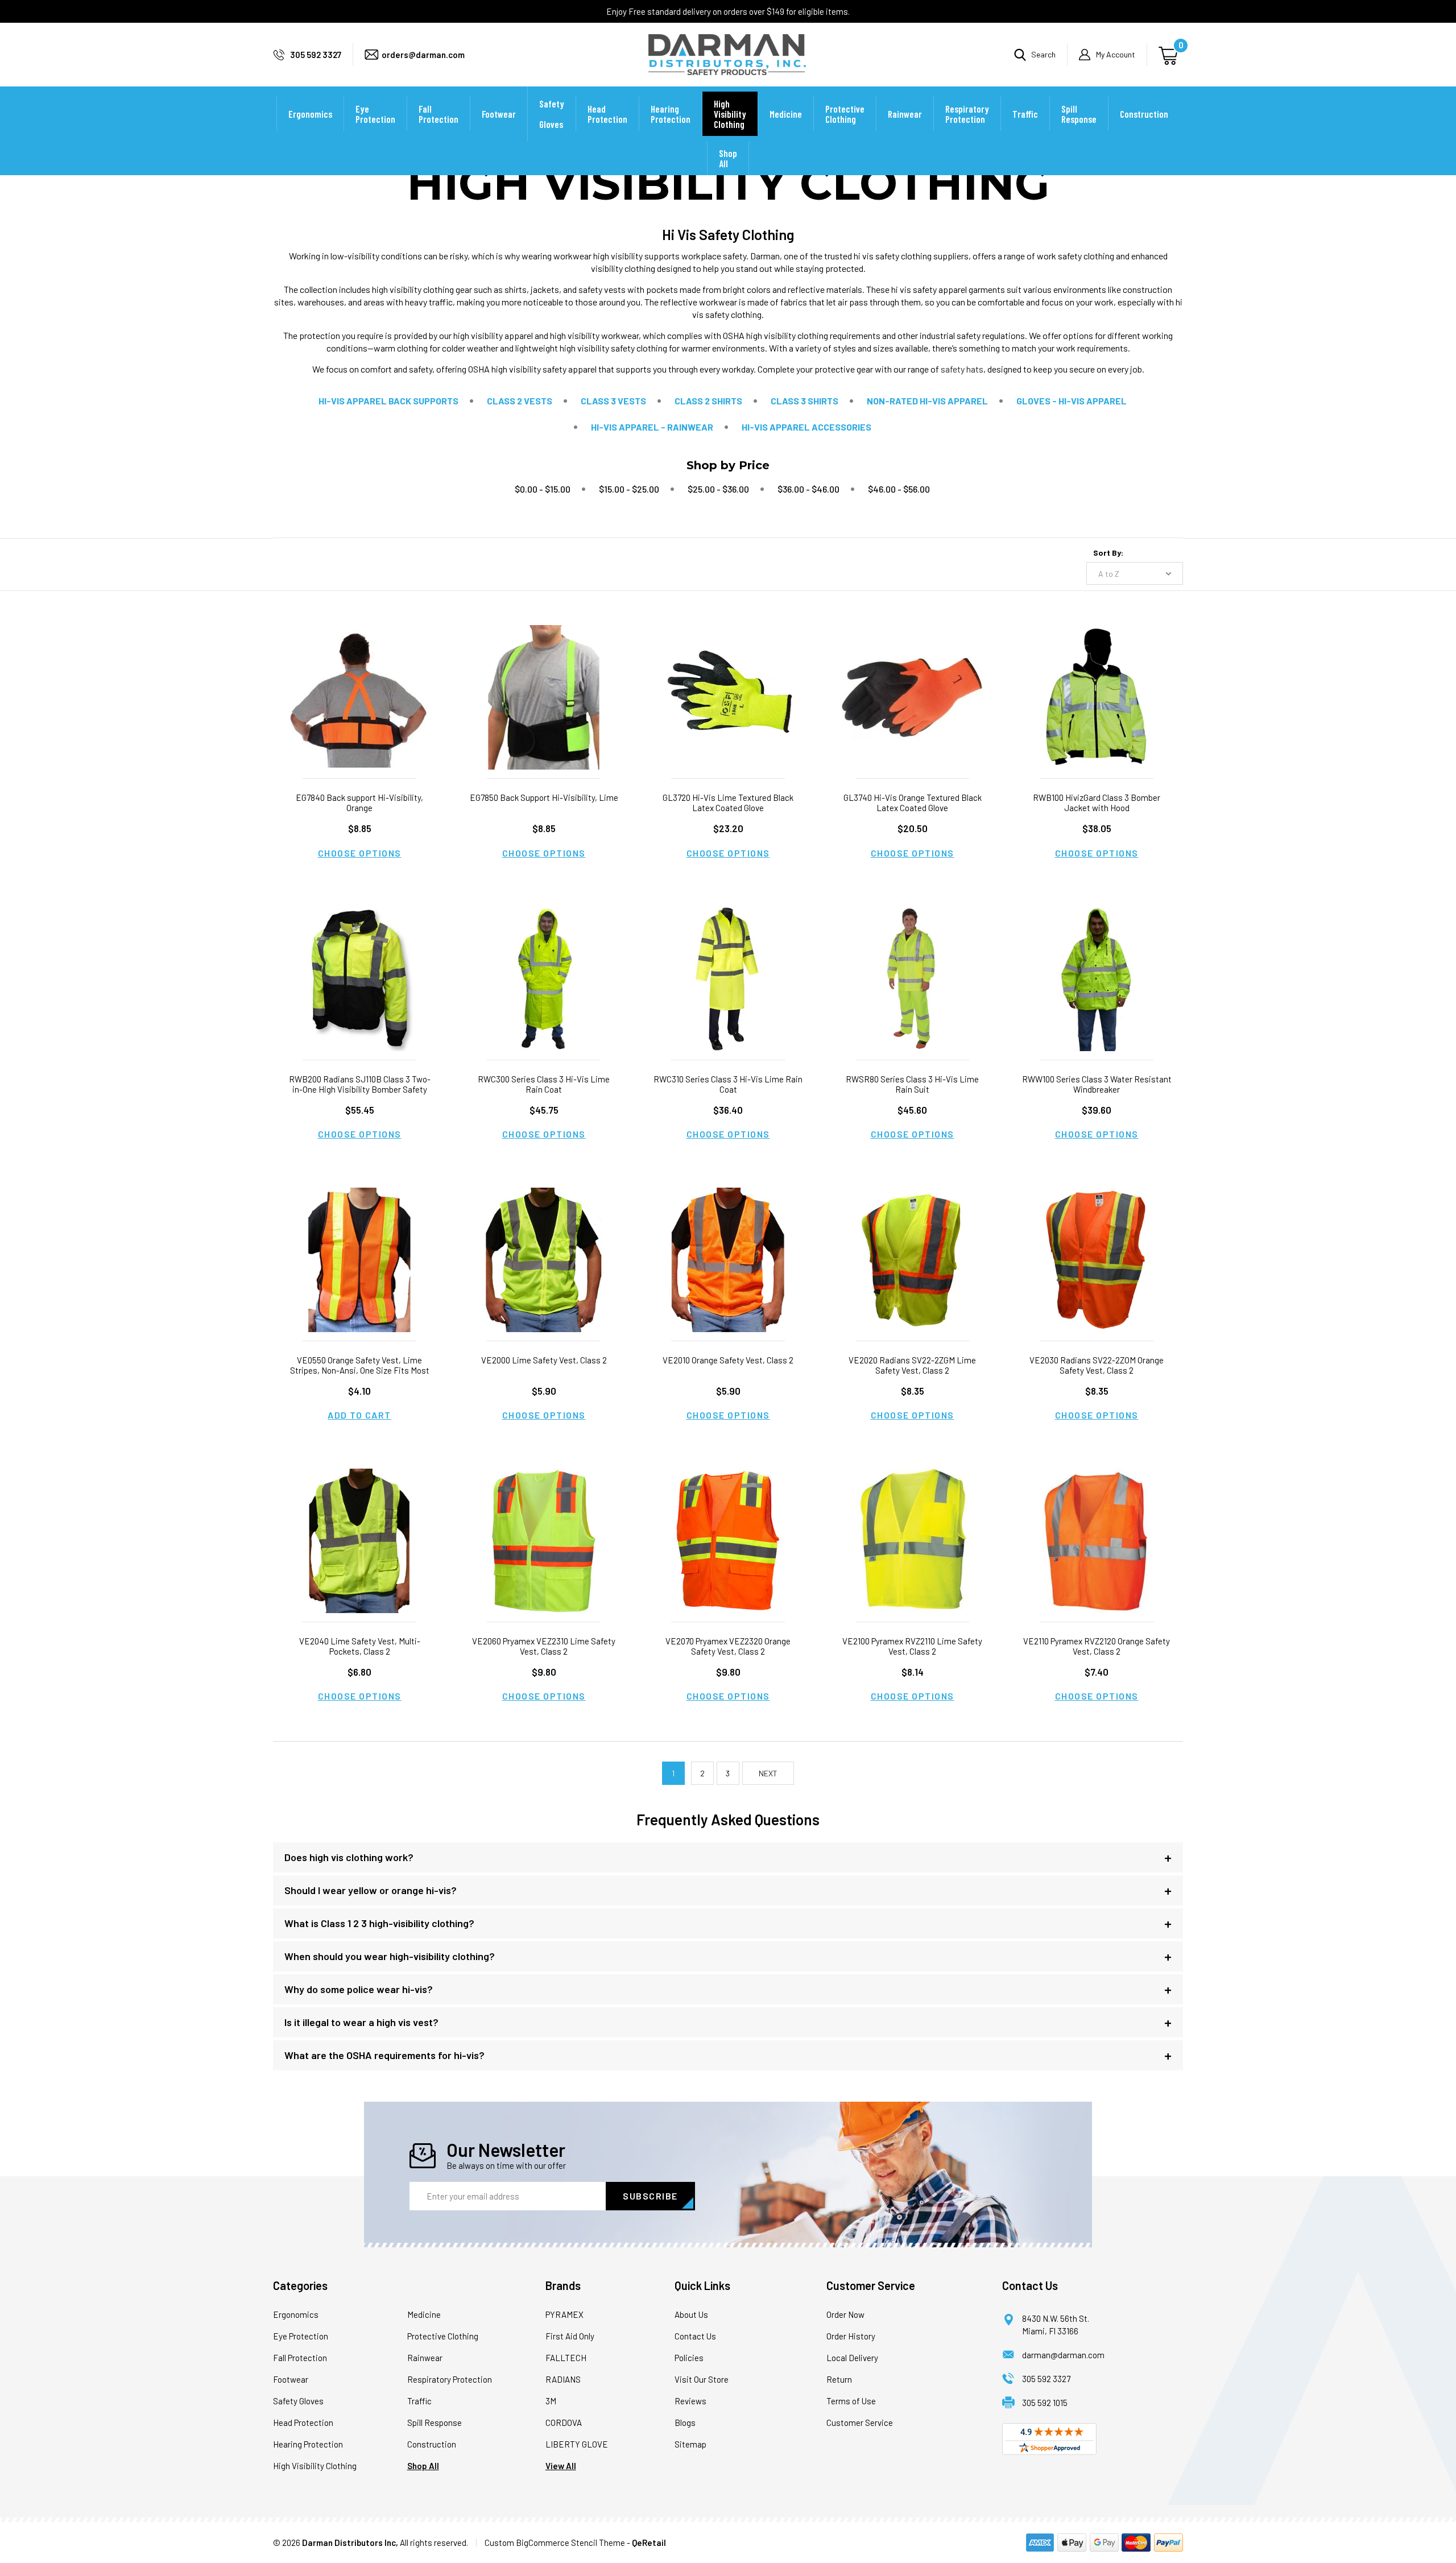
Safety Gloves (552, 114)
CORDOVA (564, 2423)
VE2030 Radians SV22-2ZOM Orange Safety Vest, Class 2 (1097, 1365)
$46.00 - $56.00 (899, 489)
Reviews (690, 2401)
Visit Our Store (702, 2379)
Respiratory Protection (967, 114)
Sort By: (1108, 553)
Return (839, 2379)
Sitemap (690, 2444)
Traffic (1025, 114)
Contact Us (695, 2336)
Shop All (728, 158)
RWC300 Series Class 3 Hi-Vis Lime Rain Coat (544, 1084)
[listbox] (1135, 573)
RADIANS (563, 2379)
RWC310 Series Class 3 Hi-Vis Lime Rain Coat (728, 1084)
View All (561, 2466)
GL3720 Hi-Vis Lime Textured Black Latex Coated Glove (728, 803)
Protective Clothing (845, 114)
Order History (851, 2336)
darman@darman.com (1063, 2355)
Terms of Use (851, 2401)
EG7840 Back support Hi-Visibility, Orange (359, 803)
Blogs (685, 2423)
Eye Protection (375, 114)
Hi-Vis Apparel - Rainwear (652, 427)
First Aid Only (570, 2336)
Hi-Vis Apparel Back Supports (388, 401)
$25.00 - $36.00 (718, 489)
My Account (1116, 54)
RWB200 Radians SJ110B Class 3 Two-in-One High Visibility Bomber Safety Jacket (360, 1089)
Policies (689, 2358)
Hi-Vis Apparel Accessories (806, 427)
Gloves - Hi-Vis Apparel (1072, 401)
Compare (356, 712)
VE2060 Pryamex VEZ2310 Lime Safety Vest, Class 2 (544, 1646)
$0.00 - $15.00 (543, 489)
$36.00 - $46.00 (808, 489)
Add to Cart (359, 1415)
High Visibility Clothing (730, 114)
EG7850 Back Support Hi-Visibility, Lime (544, 797)
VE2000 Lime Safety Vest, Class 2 (544, 1360)
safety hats (962, 369)
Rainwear (905, 114)
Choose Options (360, 853)
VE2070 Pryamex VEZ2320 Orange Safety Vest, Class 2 (728, 1646)
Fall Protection (439, 114)
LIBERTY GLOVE (577, 2444)
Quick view (359, 683)
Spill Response (1079, 114)
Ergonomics (310, 114)
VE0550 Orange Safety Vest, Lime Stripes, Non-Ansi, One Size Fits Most (360, 1365)
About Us (691, 2314)
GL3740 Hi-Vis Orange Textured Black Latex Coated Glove (913, 803)
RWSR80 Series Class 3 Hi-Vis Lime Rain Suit (912, 1084)
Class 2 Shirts (708, 401)
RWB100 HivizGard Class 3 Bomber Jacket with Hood (1097, 803)
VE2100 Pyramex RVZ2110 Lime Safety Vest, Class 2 (912, 1646)
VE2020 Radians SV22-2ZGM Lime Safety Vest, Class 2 (912, 1365)
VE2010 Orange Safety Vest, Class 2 (728, 1360)
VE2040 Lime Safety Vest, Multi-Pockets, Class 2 (360, 1646)
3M (551, 2401)
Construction (1144, 114)
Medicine (786, 114)
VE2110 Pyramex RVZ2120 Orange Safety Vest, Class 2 (1097, 1646)
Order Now (845, 2314)
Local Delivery (852, 2358)
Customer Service (860, 2423)
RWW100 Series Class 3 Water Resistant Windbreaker (1097, 1084)
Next (768, 1773)
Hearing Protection (671, 114)
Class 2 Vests (520, 401)
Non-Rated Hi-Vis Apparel (927, 401)
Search (1043, 54)
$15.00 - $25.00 (629, 489)
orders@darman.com (423, 55)
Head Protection (607, 114)
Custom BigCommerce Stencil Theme (555, 2543)
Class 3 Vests (613, 401)
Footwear (499, 114)
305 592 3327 (316, 55)
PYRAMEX (564, 2314)
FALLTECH (566, 2358)
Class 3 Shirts (804, 401)
